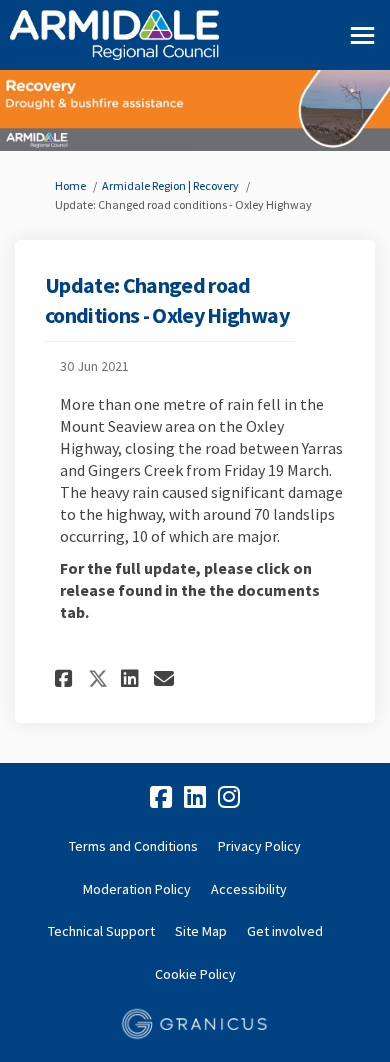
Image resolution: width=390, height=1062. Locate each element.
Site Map (201, 931)
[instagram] (229, 798)
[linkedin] (195, 798)
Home (70, 185)
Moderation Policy (137, 889)
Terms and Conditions (133, 846)
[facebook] (161, 798)
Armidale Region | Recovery (170, 185)
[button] (66, 678)
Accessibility (249, 889)
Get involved (285, 931)
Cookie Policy (195, 974)
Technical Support (101, 931)
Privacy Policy (259, 846)
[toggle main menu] (362, 35)
